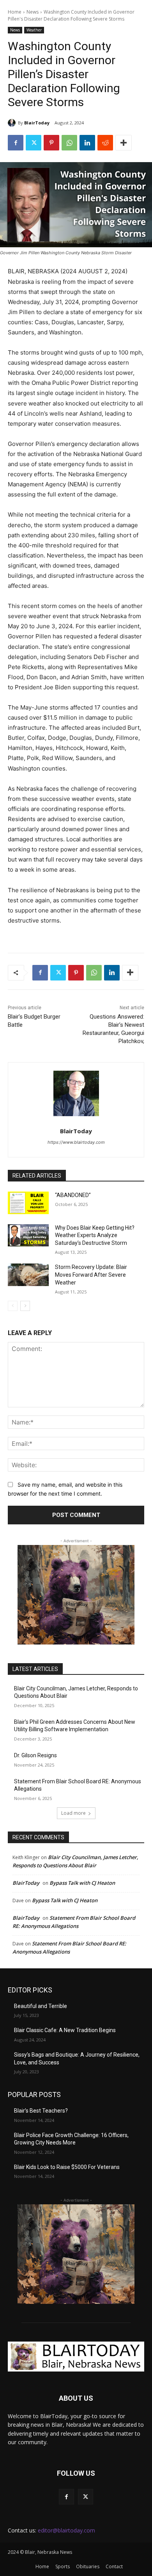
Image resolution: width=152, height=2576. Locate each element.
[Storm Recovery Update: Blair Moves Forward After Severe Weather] (28, 1275)
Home (15, 12)
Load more (73, 1813)
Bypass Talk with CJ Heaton (82, 1883)
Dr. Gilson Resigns (35, 1755)
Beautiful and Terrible (41, 2006)
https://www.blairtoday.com (76, 1142)
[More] (124, 143)
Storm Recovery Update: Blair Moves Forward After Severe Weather (91, 1275)
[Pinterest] (51, 143)
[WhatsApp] (69, 143)
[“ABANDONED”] (28, 1203)
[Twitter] (34, 143)
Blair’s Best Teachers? (41, 2111)
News (33, 12)
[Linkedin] (87, 143)
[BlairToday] (13, 123)
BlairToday (37, 123)
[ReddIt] (105, 143)
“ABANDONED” (73, 1195)
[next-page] (25, 1306)
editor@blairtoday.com (66, 2530)
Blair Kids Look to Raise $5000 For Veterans (67, 2167)
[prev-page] (13, 1306)
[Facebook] (16, 143)
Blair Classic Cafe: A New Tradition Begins (65, 2030)
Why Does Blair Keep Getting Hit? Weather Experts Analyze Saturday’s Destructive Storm (95, 1235)
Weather (34, 30)
